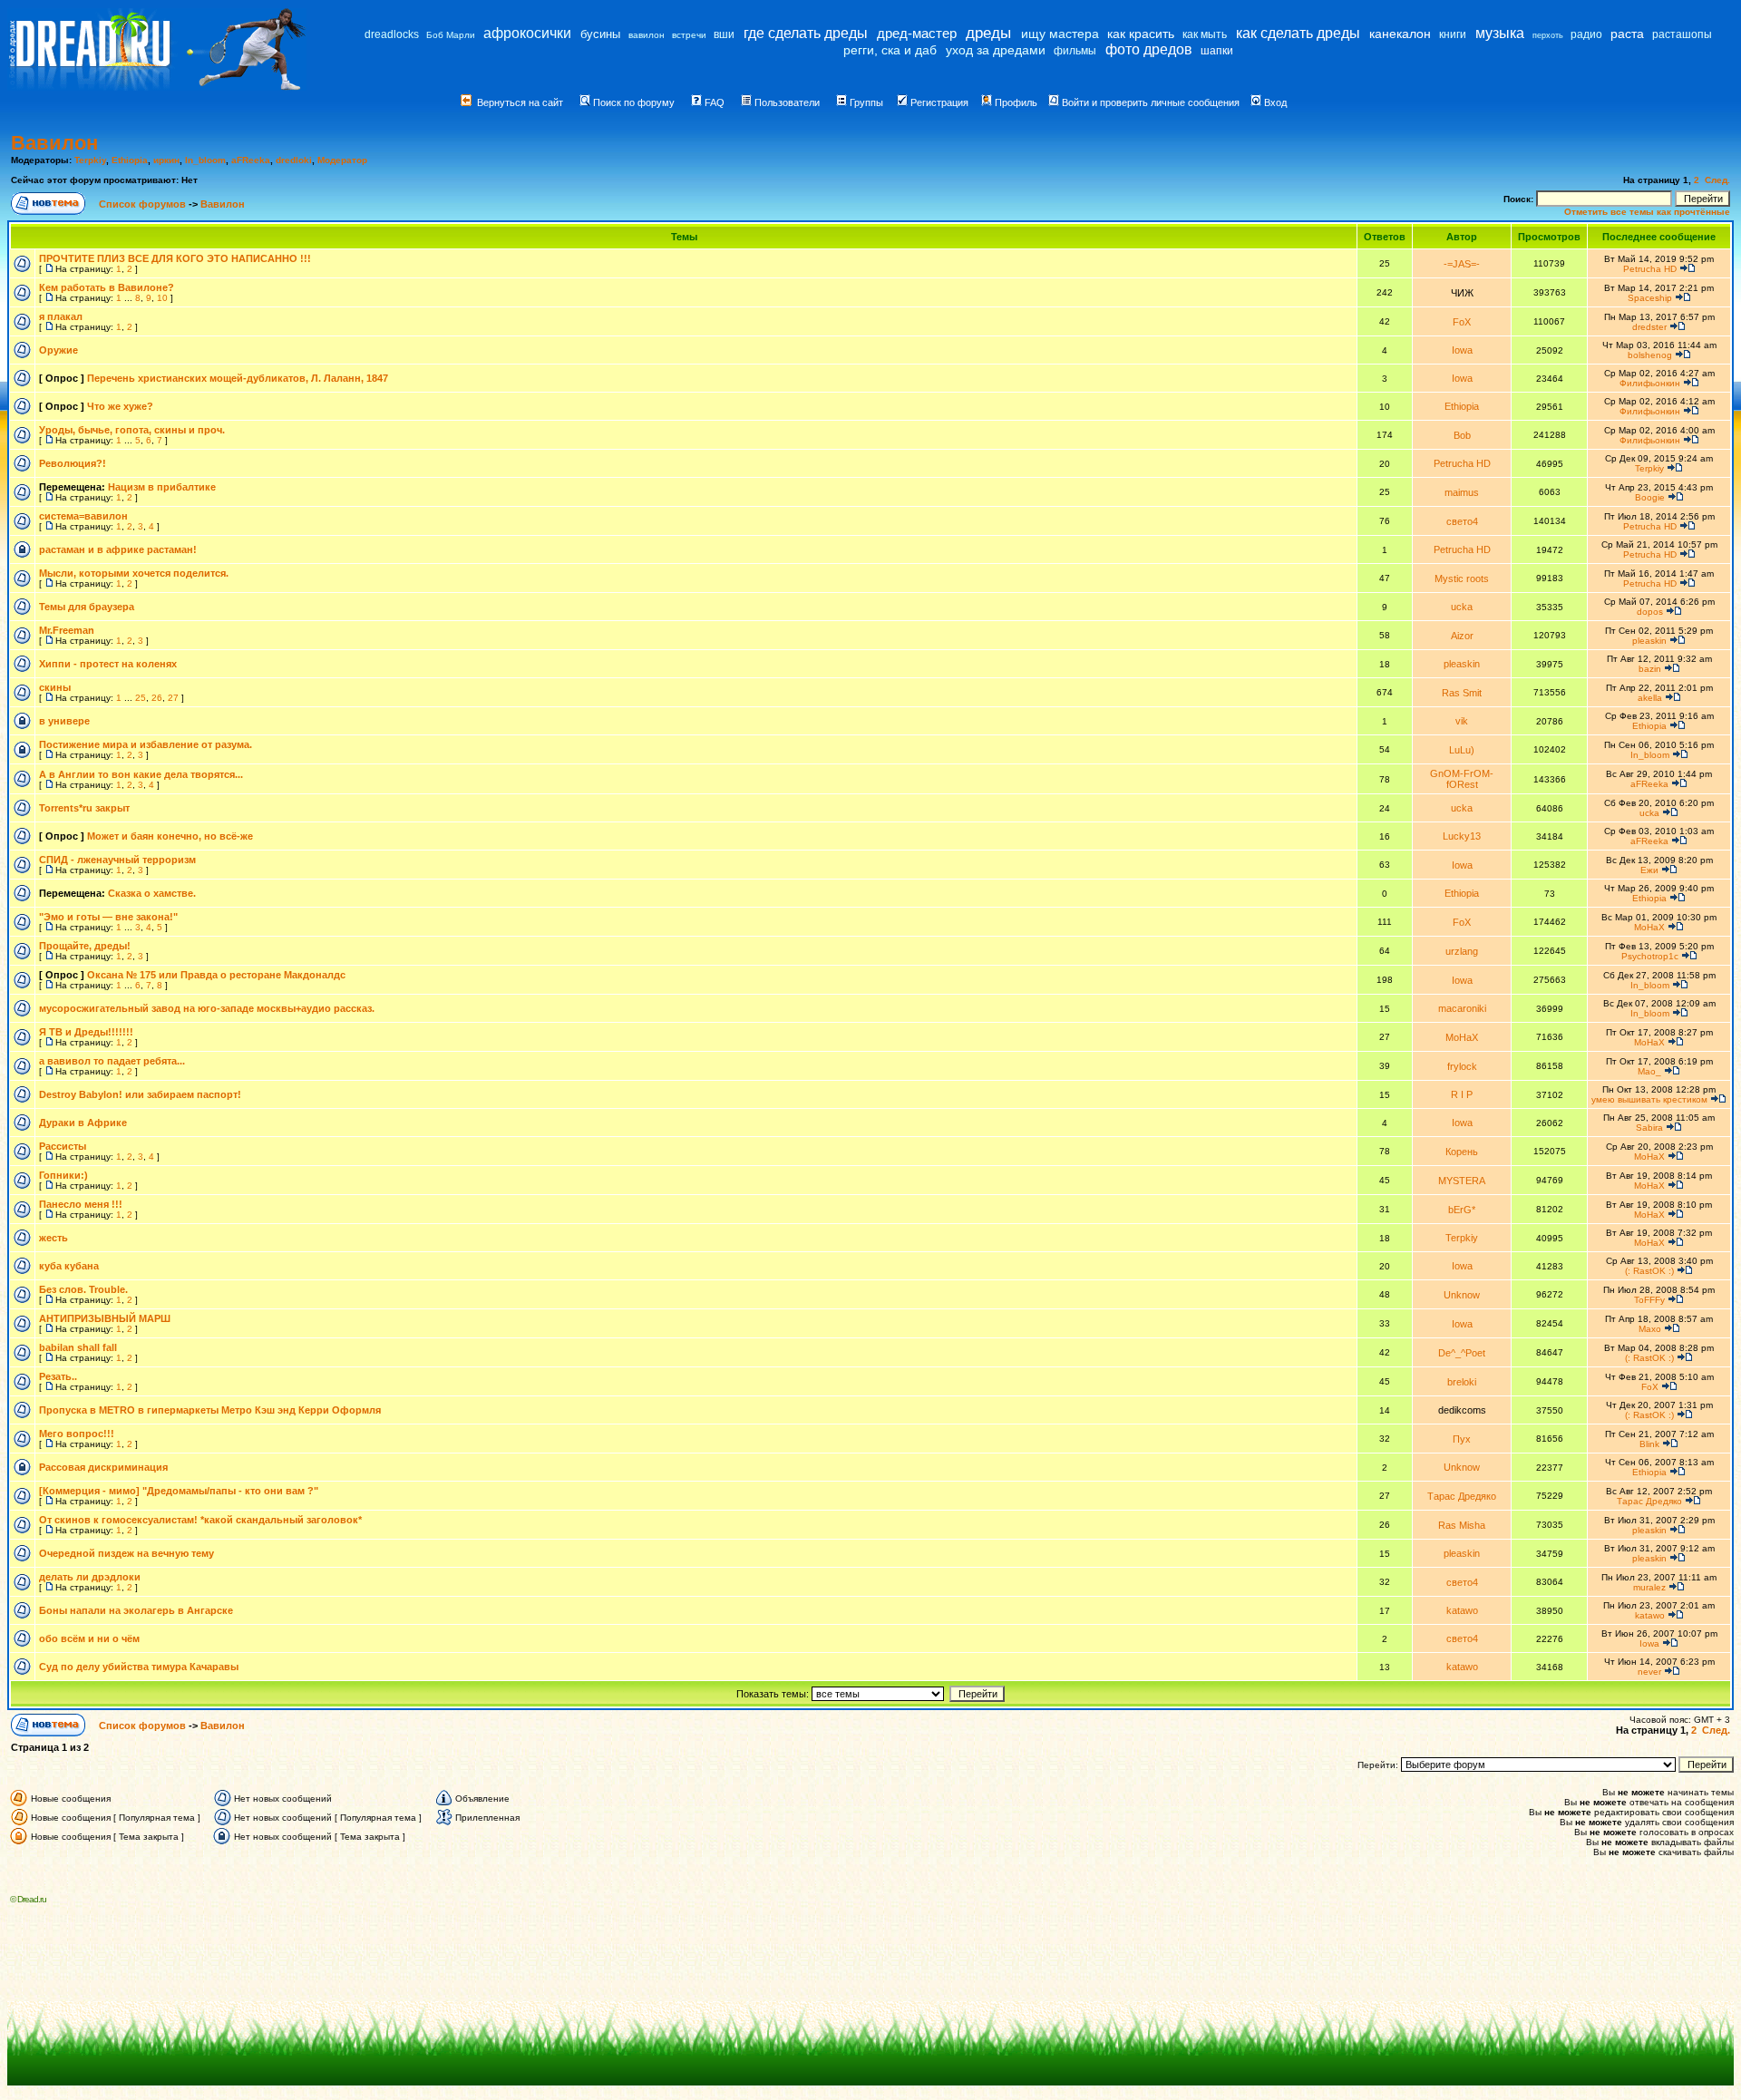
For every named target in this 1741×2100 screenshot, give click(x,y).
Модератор (342, 160)
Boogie (1650, 497)
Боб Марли (451, 35)
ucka (1462, 607)
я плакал (61, 316)
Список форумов (144, 204)
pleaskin (1649, 641)
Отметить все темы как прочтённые (1647, 212)
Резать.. (58, 1376)
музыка (1500, 33)
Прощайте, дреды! (85, 946)
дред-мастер (917, 33)
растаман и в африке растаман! (118, 549)
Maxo (1650, 1329)
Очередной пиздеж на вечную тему (126, 1553)
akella (1650, 698)
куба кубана (69, 1266)
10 (162, 298)
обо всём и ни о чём (89, 1638)
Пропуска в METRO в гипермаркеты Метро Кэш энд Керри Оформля (210, 1410)
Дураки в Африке (83, 1123)
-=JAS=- (1462, 264)
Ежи (1649, 870)
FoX (1462, 322)
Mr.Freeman (67, 630)
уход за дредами (996, 50)
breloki (1462, 1382)
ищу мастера (1060, 34)
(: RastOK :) (1649, 1271)
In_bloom (205, 160)
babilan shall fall (78, 1347)
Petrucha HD (1650, 269)
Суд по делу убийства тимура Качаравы (139, 1667)
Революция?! (73, 463)
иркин (166, 160)
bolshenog (1650, 355)
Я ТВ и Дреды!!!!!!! (86, 1032)
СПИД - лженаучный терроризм (117, 860)
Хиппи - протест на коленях (108, 664)
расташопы (1682, 34)
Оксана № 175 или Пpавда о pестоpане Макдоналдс (216, 975)
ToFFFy (1649, 1300)
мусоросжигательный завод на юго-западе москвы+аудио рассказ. (207, 1008)
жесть (53, 1238)
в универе (64, 721)
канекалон (1400, 34)
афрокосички (527, 33)
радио (1586, 34)
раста (1627, 34)
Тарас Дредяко (1462, 1496)
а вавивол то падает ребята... (112, 1061)
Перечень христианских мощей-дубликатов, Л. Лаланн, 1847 (238, 378)
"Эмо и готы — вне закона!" (108, 917)
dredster (1649, 327)
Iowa (1462, 350)
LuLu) (1462, 750)
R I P (1462, 1094)
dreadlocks (392, 34)
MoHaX (1649, 927)
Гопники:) (63, 1175)
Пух (1462, 1439)
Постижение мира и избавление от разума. (146, 744)
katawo (1462, 1610)
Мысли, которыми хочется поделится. (134, 573)
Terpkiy (90, 160)
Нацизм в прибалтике (162, 487)
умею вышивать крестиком (1649, 1099)
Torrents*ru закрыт (84, 808)
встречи (689, 35)
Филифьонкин (1650, 383)
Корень (1462, 1152)
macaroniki (1462, 1008)
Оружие (58, 350)
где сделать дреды (806, 33)
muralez (1649, 1587)
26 (157, 698)
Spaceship (1650, 298)
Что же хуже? (120, 406)
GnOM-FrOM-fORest (1462, 779)
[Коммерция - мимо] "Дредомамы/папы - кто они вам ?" (179, 1491)
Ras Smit (1462, 693)
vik (1462, 721)
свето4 (1462, 521)
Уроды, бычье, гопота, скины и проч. (132, 430)
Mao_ (1649, 1071)
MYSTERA (1462, 1181)
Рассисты (63, 1146)
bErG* (1462, 1210)
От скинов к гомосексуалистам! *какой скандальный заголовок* (200, 1520)
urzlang (1462, 951)
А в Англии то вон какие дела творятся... (141, 774)
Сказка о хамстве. (152, 893)
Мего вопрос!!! (77, 1434)
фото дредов (1149, 49)
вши (724, 34)
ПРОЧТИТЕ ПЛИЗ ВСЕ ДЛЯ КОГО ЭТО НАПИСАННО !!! (175, 258)
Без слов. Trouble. (83, 1289)
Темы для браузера (87, 607)
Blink (1649, 1444)
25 (141, 698)
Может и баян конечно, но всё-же (170, 836)
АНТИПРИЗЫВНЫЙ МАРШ (105, 1318)
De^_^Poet (1462, 1353)
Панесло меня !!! (81, 1204)
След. (1717, 180)
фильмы (1075, 51)
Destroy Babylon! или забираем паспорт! (140, 1094)
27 (173, 698)
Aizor (1462, 636)
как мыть (1205, 34)
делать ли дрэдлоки (90, 1577)
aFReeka (251, 160)
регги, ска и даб (890, 50)
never (1649, 1672)
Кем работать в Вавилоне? (107, 287)
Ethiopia (130, 160)
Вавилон (54, 143)
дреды (988, 33)
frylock (1462, 1066)
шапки (1217, 51)
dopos (1650, 612)
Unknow (1462, 1295)
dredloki (294, 160)
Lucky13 (1462, 836)
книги (1453, 34)
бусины (600, 34)
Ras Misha (1462, 1525)
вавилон (647, 35)
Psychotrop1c (1650, 956)
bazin (1650, 669)
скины (55, 687)
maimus (1462, 492)
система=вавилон (83, 516)
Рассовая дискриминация (103, 1467)
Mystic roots (1462, 578)
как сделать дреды (1298, 33)
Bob (1462, 435)
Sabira (1649, 1128)
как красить (1141, 34)
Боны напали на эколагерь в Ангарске (136, 1610)
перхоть (1548, 35)
